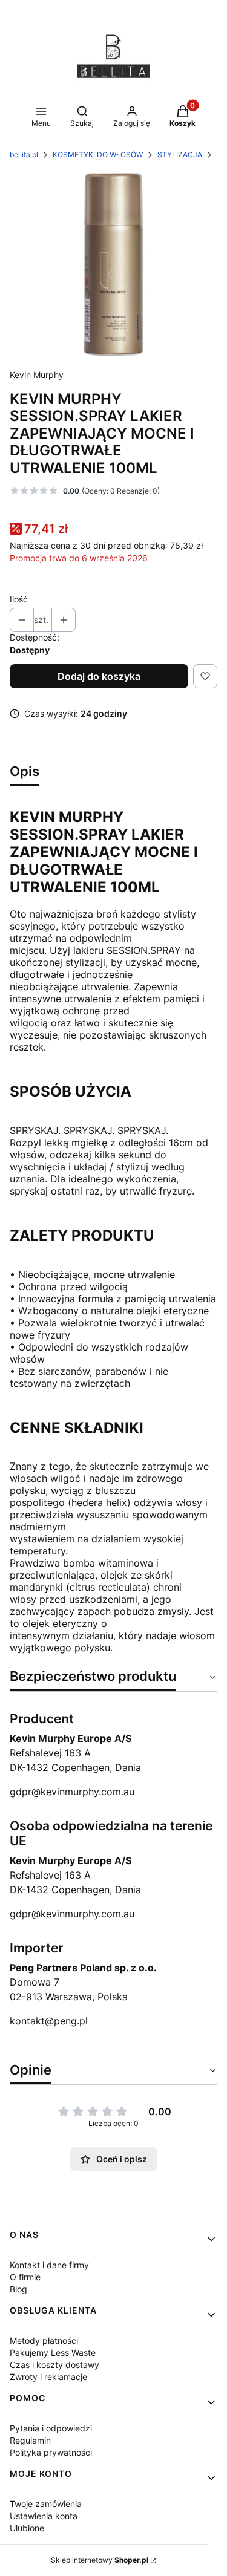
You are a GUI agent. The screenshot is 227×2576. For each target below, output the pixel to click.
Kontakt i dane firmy (49, 2265)
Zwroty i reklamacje (48, 2377)
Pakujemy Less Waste (53, 2353)
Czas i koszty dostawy (54, 2365)
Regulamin (30, 2440)
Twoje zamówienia (46, 2504)
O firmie (25, 2277)
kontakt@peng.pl (49, 2021)
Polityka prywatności (51, 2452)
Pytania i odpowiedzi (51, 2428)
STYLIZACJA (180, 155)
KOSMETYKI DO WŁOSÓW (98, 155)
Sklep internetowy (100, 2560)
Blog (18, 2289)
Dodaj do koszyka (99, 676)
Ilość (19, 599)
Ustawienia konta (44, 2516)
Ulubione (27, 2528)
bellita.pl (24, 155)
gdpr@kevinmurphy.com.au (72, 1792)
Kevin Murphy (37, 375)
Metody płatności (44, 2340)
